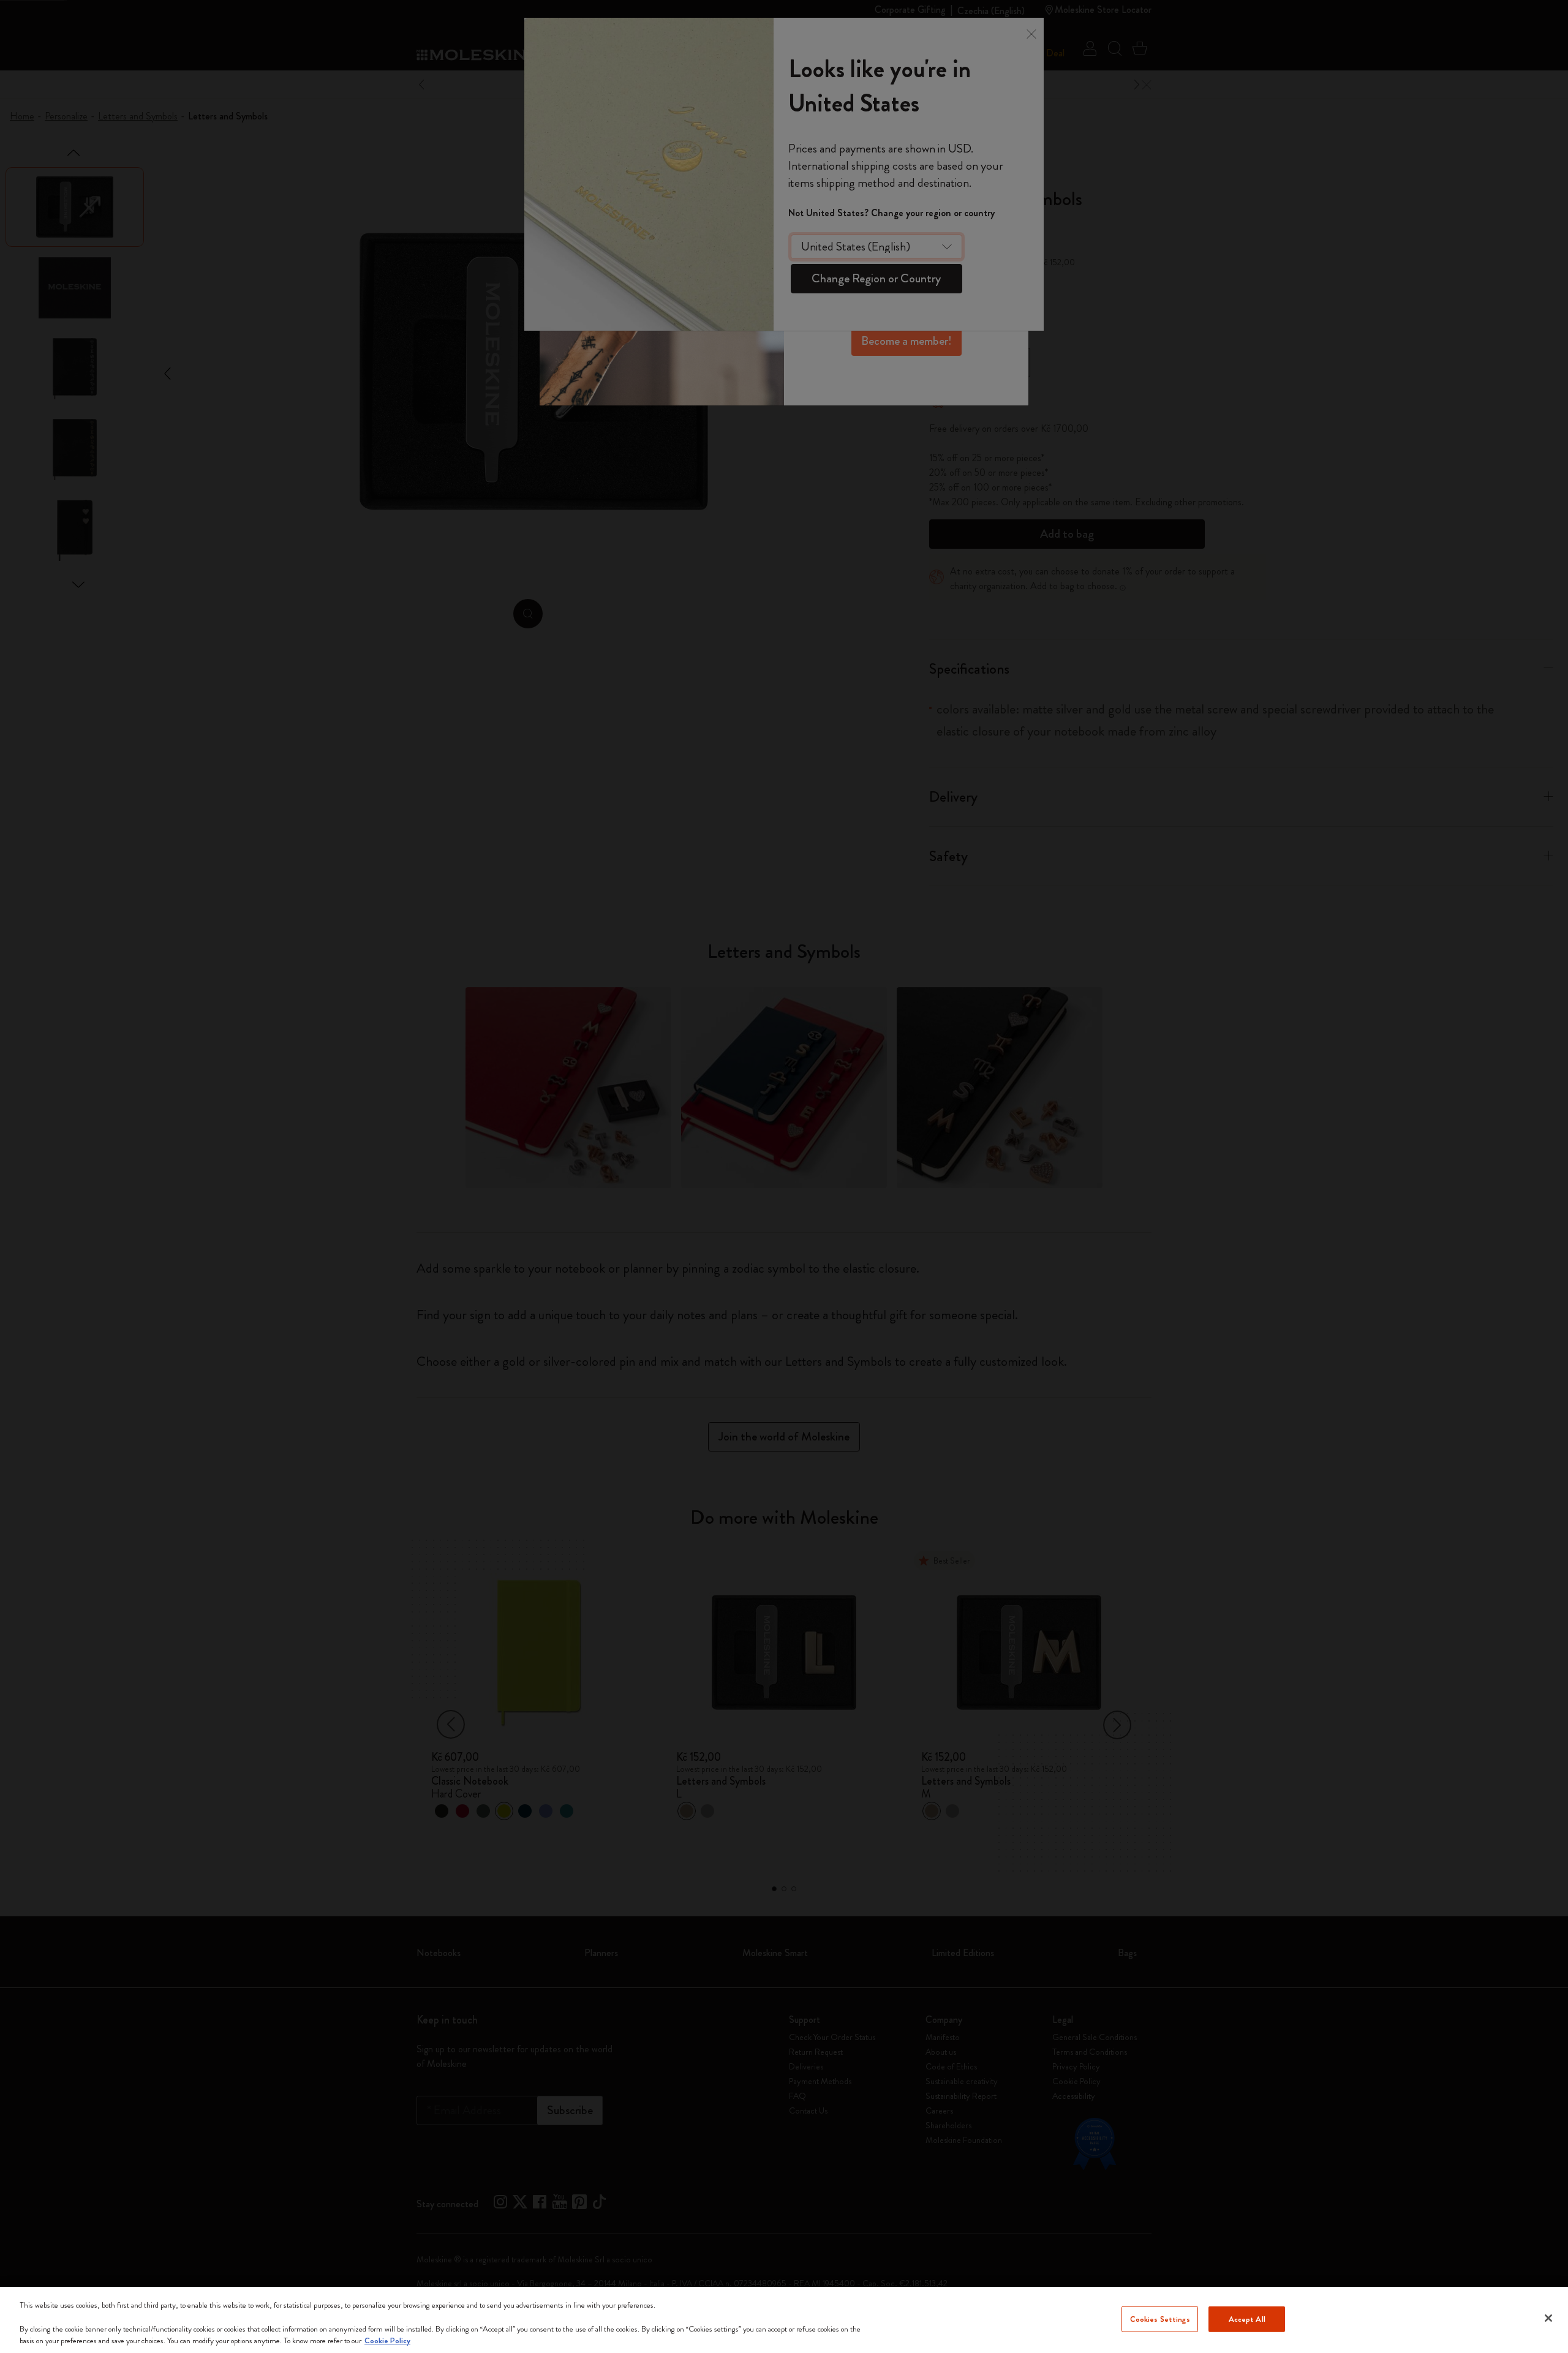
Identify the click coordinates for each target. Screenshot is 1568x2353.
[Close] (1548, 2318)
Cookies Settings (1160, 2319)
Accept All (1247, 2319)
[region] (784, 2320)
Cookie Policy (387, 2340)
